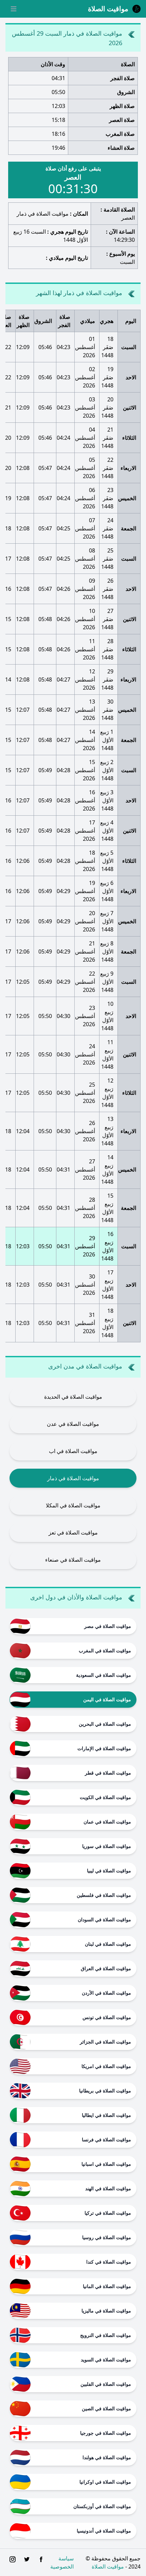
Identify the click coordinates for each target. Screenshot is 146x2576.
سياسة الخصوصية (62, 2562)
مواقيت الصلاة (108, 2566)
